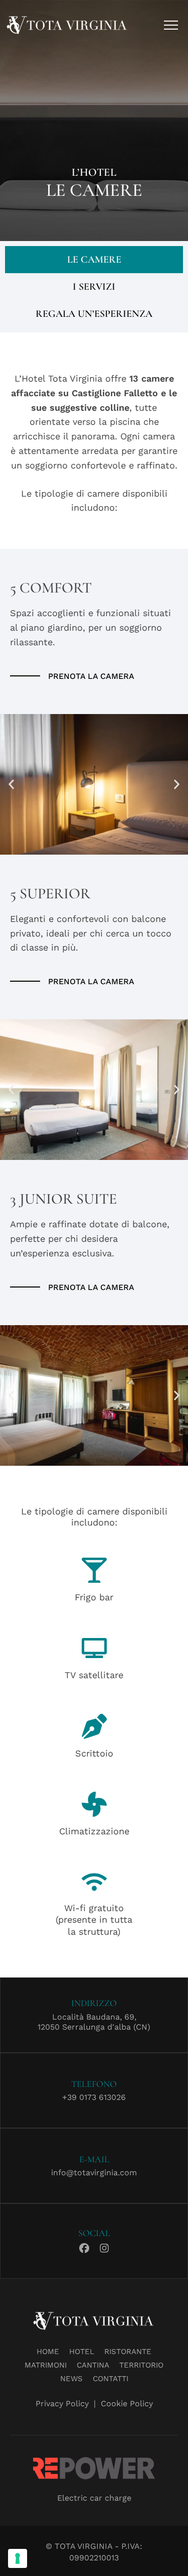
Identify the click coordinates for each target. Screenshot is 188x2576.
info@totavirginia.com (94, 2173)
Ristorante (128, 2352)
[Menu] (171, 25)
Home (48, 2352)
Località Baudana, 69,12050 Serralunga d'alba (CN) (94, 2022)
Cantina (93, 2365)
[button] (11, 784)
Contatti (111, 2379)
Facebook (84, 2247)
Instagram (104, 2247)
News (71, 2379)
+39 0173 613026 (94, 2097)
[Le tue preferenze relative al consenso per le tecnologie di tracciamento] (18, 2558)
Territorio (141, 2365)
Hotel (82, 2352)
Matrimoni (46, 2365)
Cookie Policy (127, 2404)
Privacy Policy (62, 2404)
